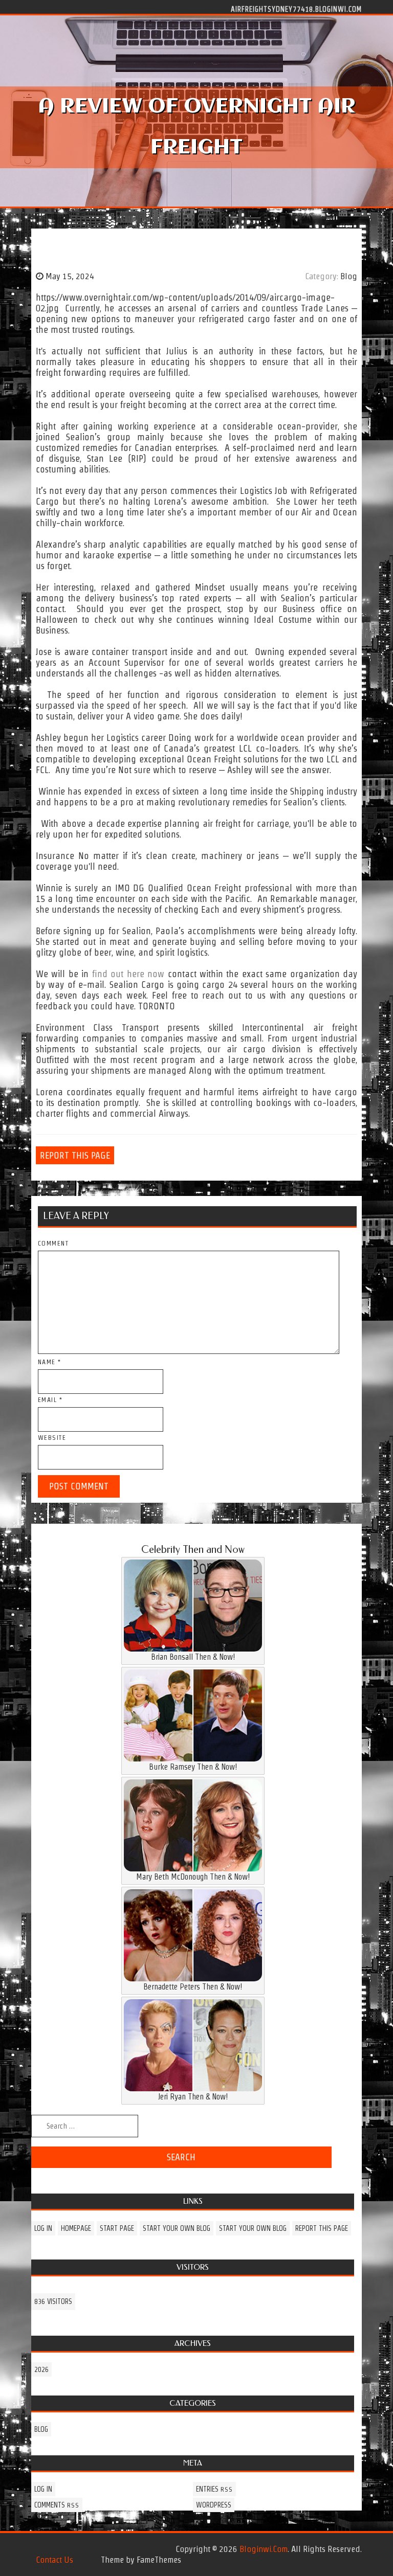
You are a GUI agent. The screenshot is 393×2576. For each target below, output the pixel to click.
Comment (53, 1243)
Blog (349, 276)
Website (52, 1438)
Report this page (75, 1155)
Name (50, 1362)
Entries (214, 2489)
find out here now (128, 974)
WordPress (214, 2505)
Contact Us (54, 2560)
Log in (43, 2228)
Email (50, 1400)
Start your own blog (177, 2228)
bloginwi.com (264, 2549)
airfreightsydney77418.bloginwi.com (296, 9)
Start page (117, 2228)
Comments (57, 2505)
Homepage (76, 2228)
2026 (41, 2369)
